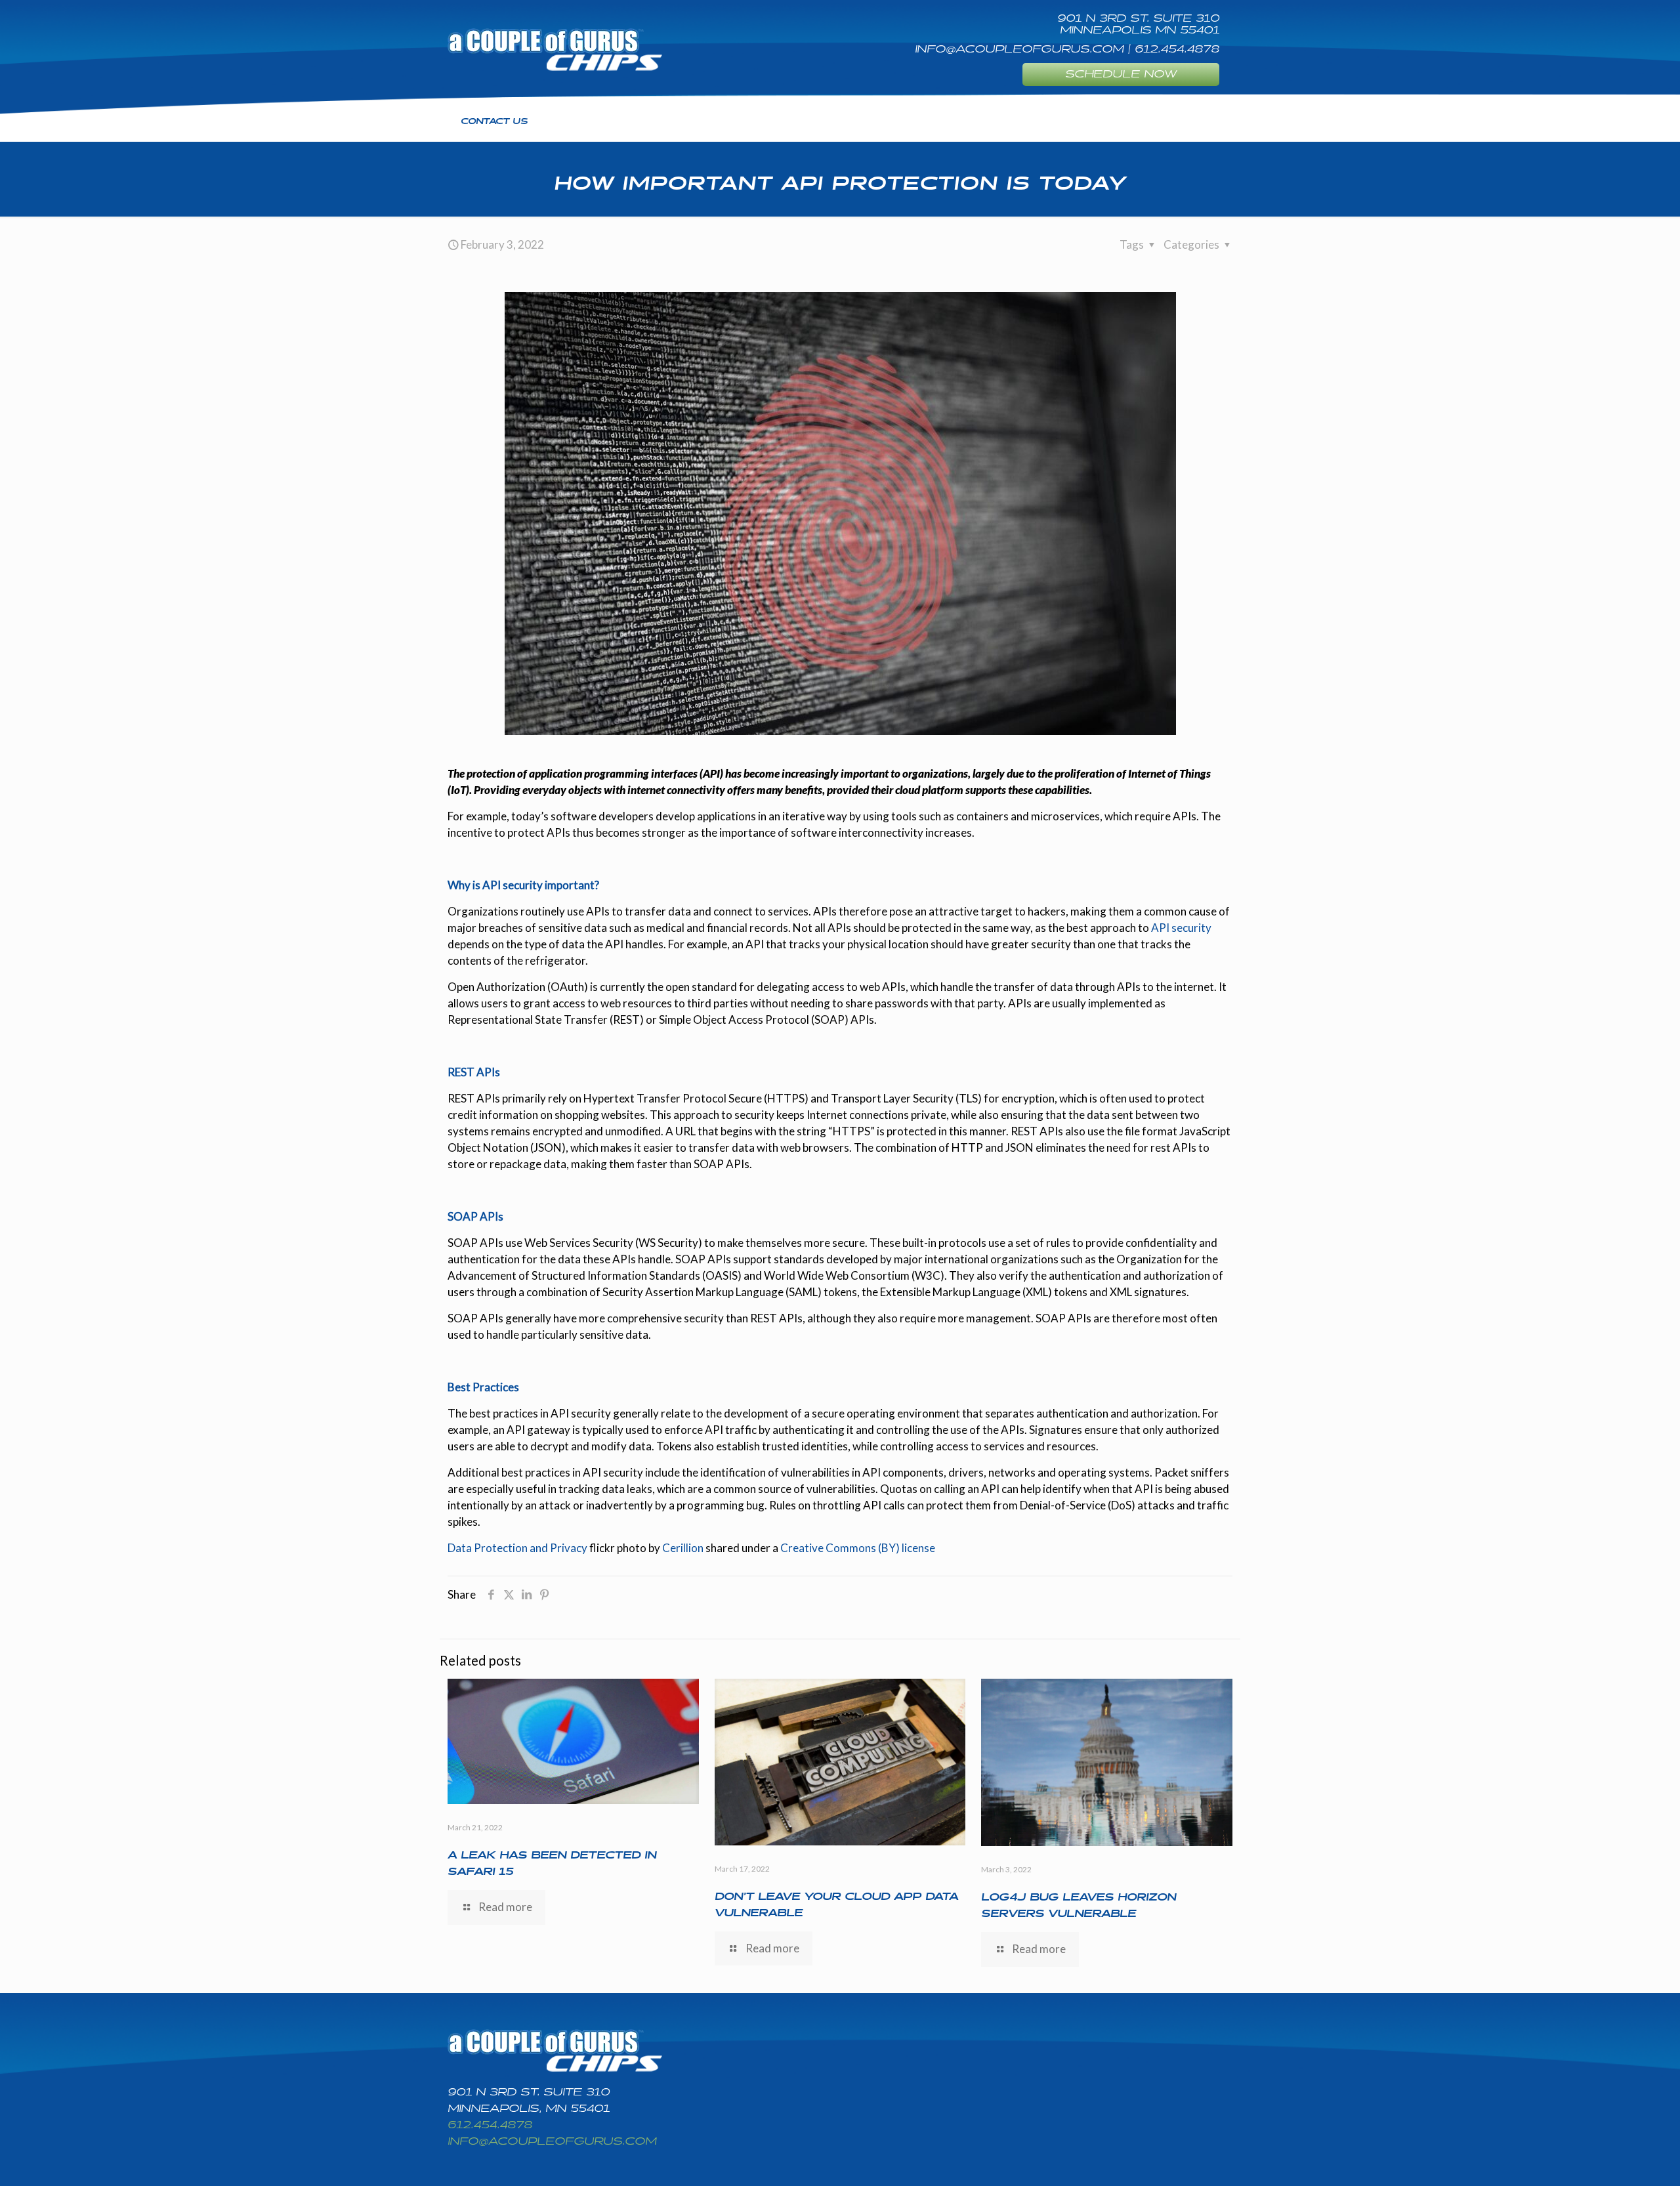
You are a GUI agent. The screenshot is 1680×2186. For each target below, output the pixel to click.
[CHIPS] (555, 49)
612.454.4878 (490, 2125)
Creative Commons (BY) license (858, 1548)
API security (1181, 928)
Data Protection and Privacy (517, 1548)
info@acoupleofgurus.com (552, 2142)
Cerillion (683, 1548)
